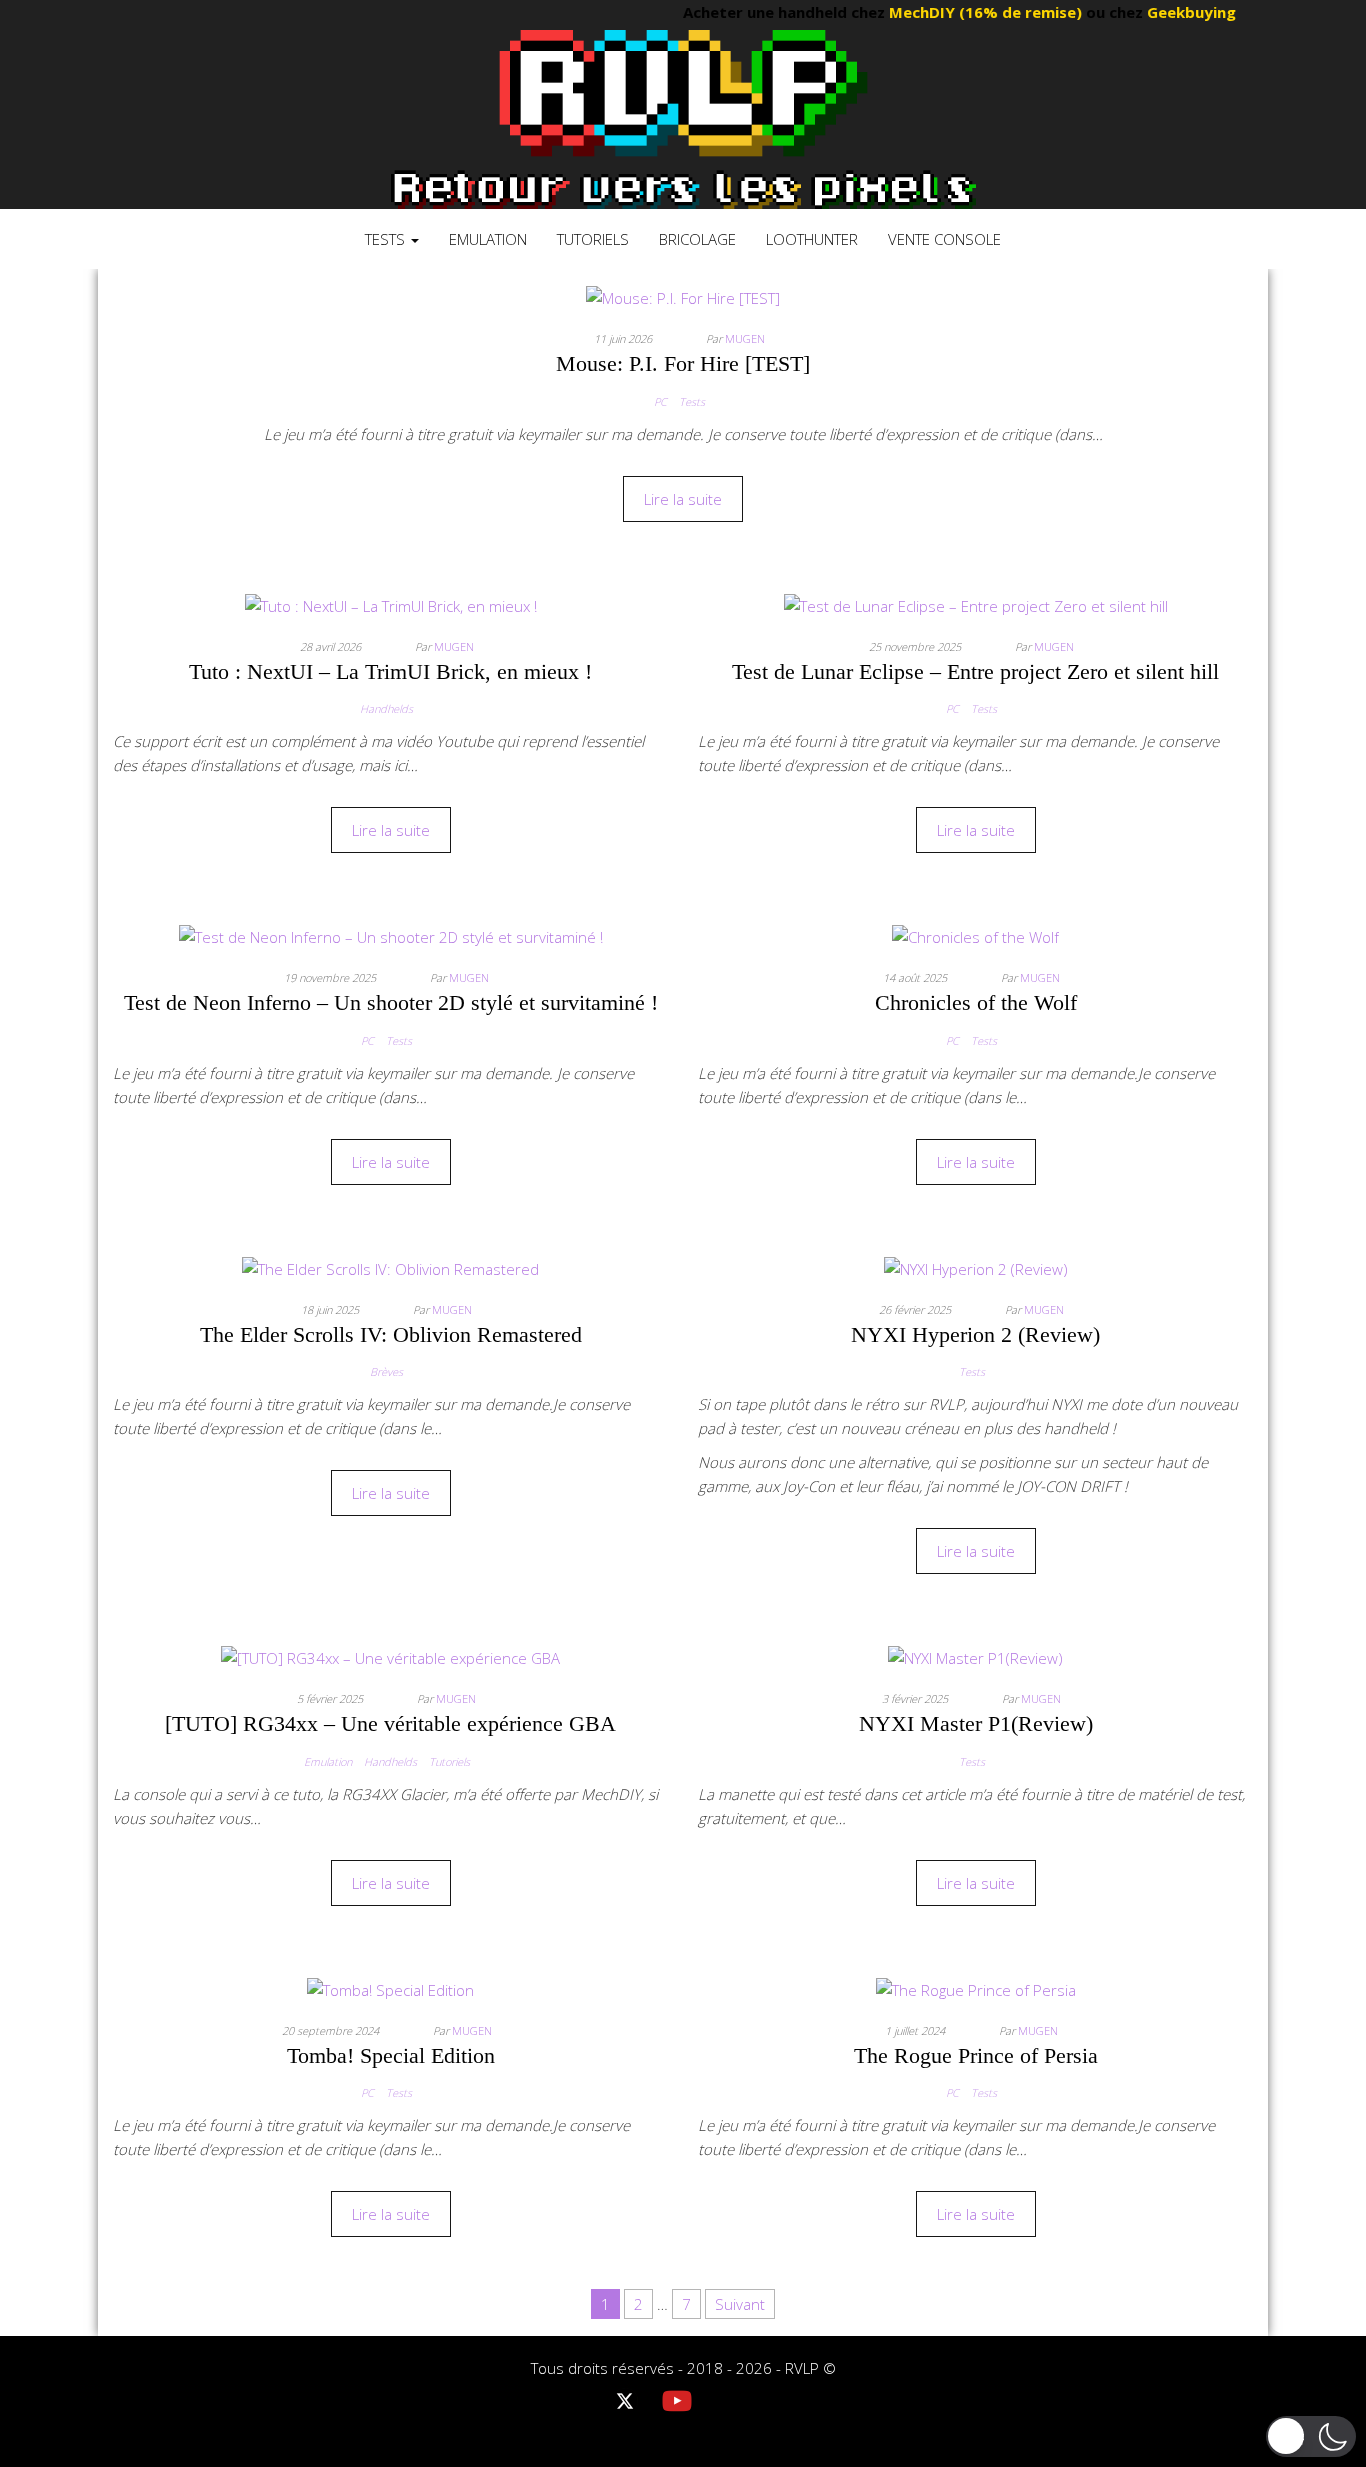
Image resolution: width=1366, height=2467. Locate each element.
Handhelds (386, 708)
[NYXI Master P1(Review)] (975, 1656)
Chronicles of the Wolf (976, 1002)
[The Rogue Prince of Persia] (976, 1988)
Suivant (740, 2304)
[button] (1311, 2436)
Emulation (488, 239)
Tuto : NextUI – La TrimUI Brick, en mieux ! (390, 671)
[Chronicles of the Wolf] (975, 935)
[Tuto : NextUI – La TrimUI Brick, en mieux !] (391, 604)
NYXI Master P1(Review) (976, 1723)
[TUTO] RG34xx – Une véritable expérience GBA (390, 1723)
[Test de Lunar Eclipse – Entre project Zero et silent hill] (976, 604)
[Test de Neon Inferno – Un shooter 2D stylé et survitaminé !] (391, 935)
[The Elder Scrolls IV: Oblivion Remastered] (390, 1267)
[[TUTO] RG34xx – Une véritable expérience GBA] (390, 1656)
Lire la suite (683, 499)
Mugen (745, 338)
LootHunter (812, 239)
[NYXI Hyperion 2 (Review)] (976, 1267)
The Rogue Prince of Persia (976, 2055)
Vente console (944, 239)
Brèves (386, 1371)
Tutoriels (593, 239)
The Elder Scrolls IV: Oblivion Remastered (391, 1334)
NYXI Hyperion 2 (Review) (975, 1334)
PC (660, 401)
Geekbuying (1167, 12)
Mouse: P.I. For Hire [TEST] (683, 363)
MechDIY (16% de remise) (963, 12)
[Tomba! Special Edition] (390, 1988)
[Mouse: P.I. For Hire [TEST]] (683, 296)
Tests (387, 239)
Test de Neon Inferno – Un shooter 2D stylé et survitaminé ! (391, 1002)
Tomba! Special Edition (391, 2055)
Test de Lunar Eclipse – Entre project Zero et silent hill (975, 671)
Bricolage (697, 239)
